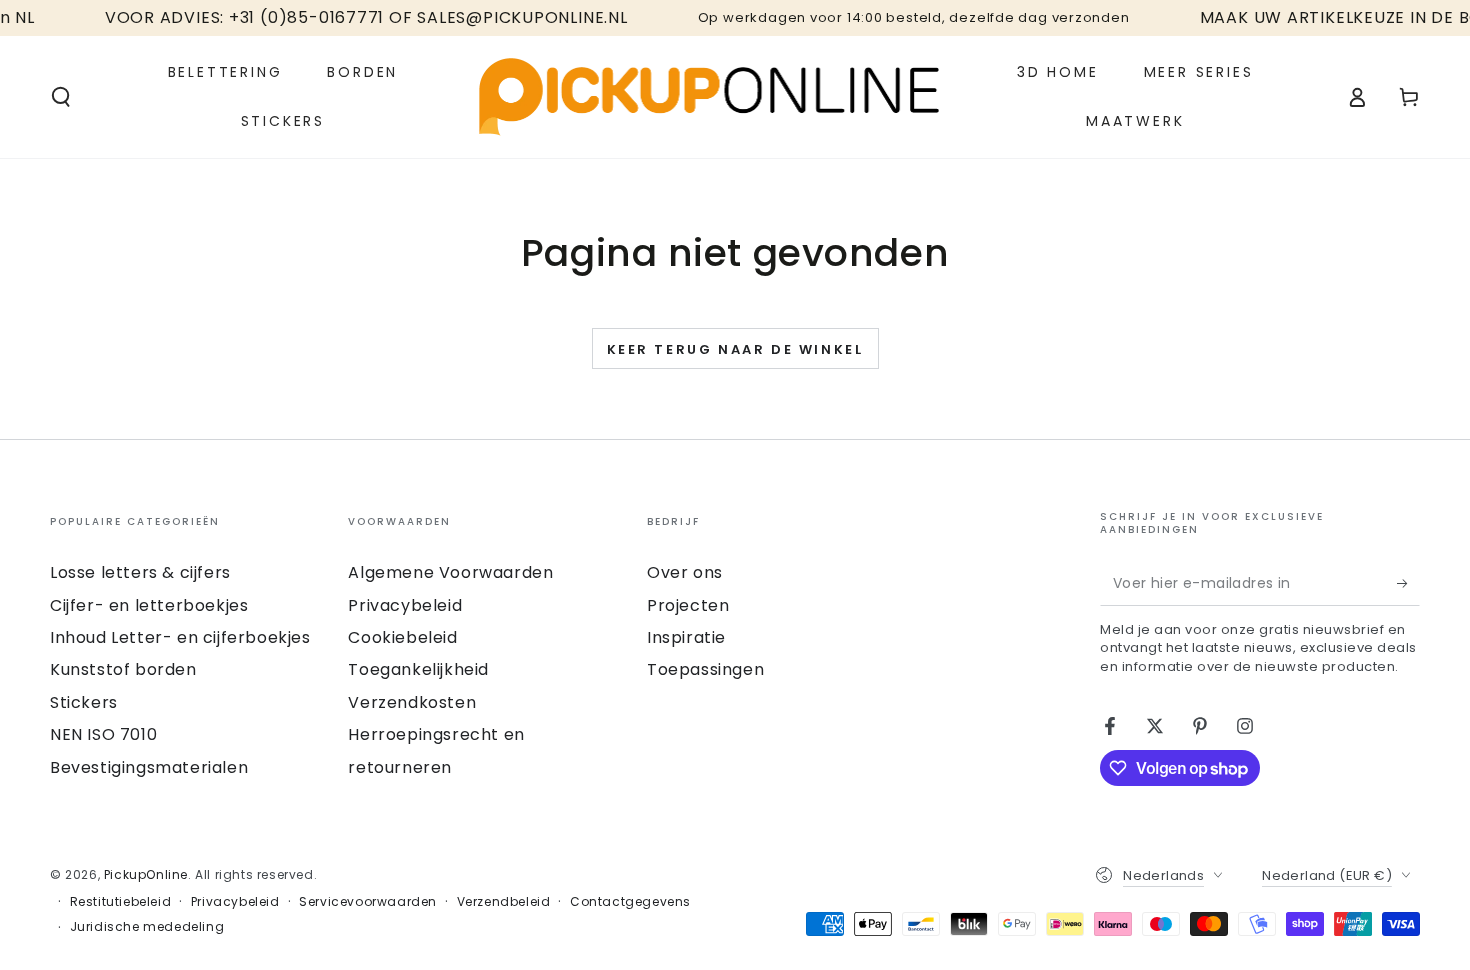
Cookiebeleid (402, 637)
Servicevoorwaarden (368, 902)
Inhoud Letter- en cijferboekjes (180, 637)
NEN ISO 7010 (103, 734)
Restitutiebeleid (121, 902)
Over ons (685, 572)
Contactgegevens (630, 902)
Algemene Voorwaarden (450, 572)
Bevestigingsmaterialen (149, 767)
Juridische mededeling (147, 927)
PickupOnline (146, 874)
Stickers (84, 702)
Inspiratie (686, 637)
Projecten (688, 605)
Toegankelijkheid (418, 669)
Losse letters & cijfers (140, 572)
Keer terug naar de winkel (735, 349)
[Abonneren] (1408, 583)
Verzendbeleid (504, 902)
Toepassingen (705, 669)
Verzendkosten (412, 702)
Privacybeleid (405, 605)
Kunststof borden (123, 669)
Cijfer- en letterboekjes (149, 605)
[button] (61, 97)
